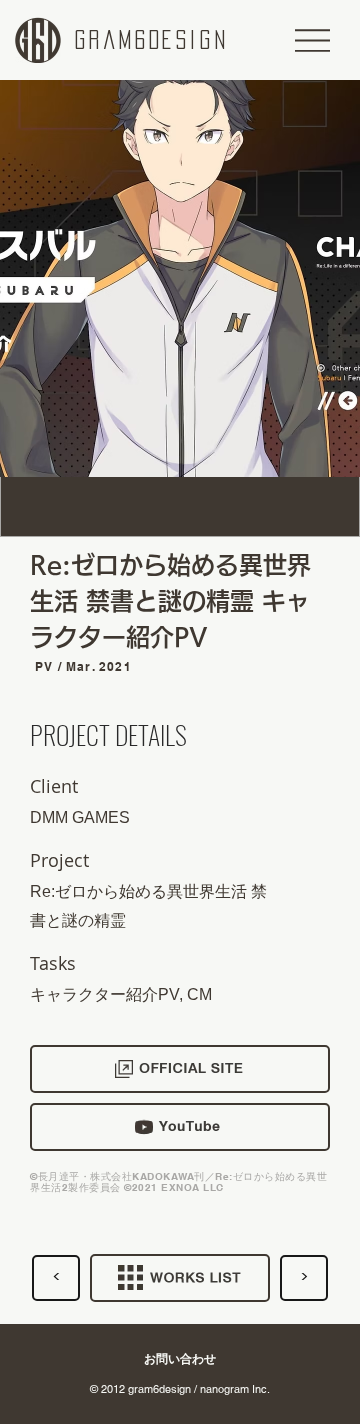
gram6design (152, 40)
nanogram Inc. (235, 1389)
